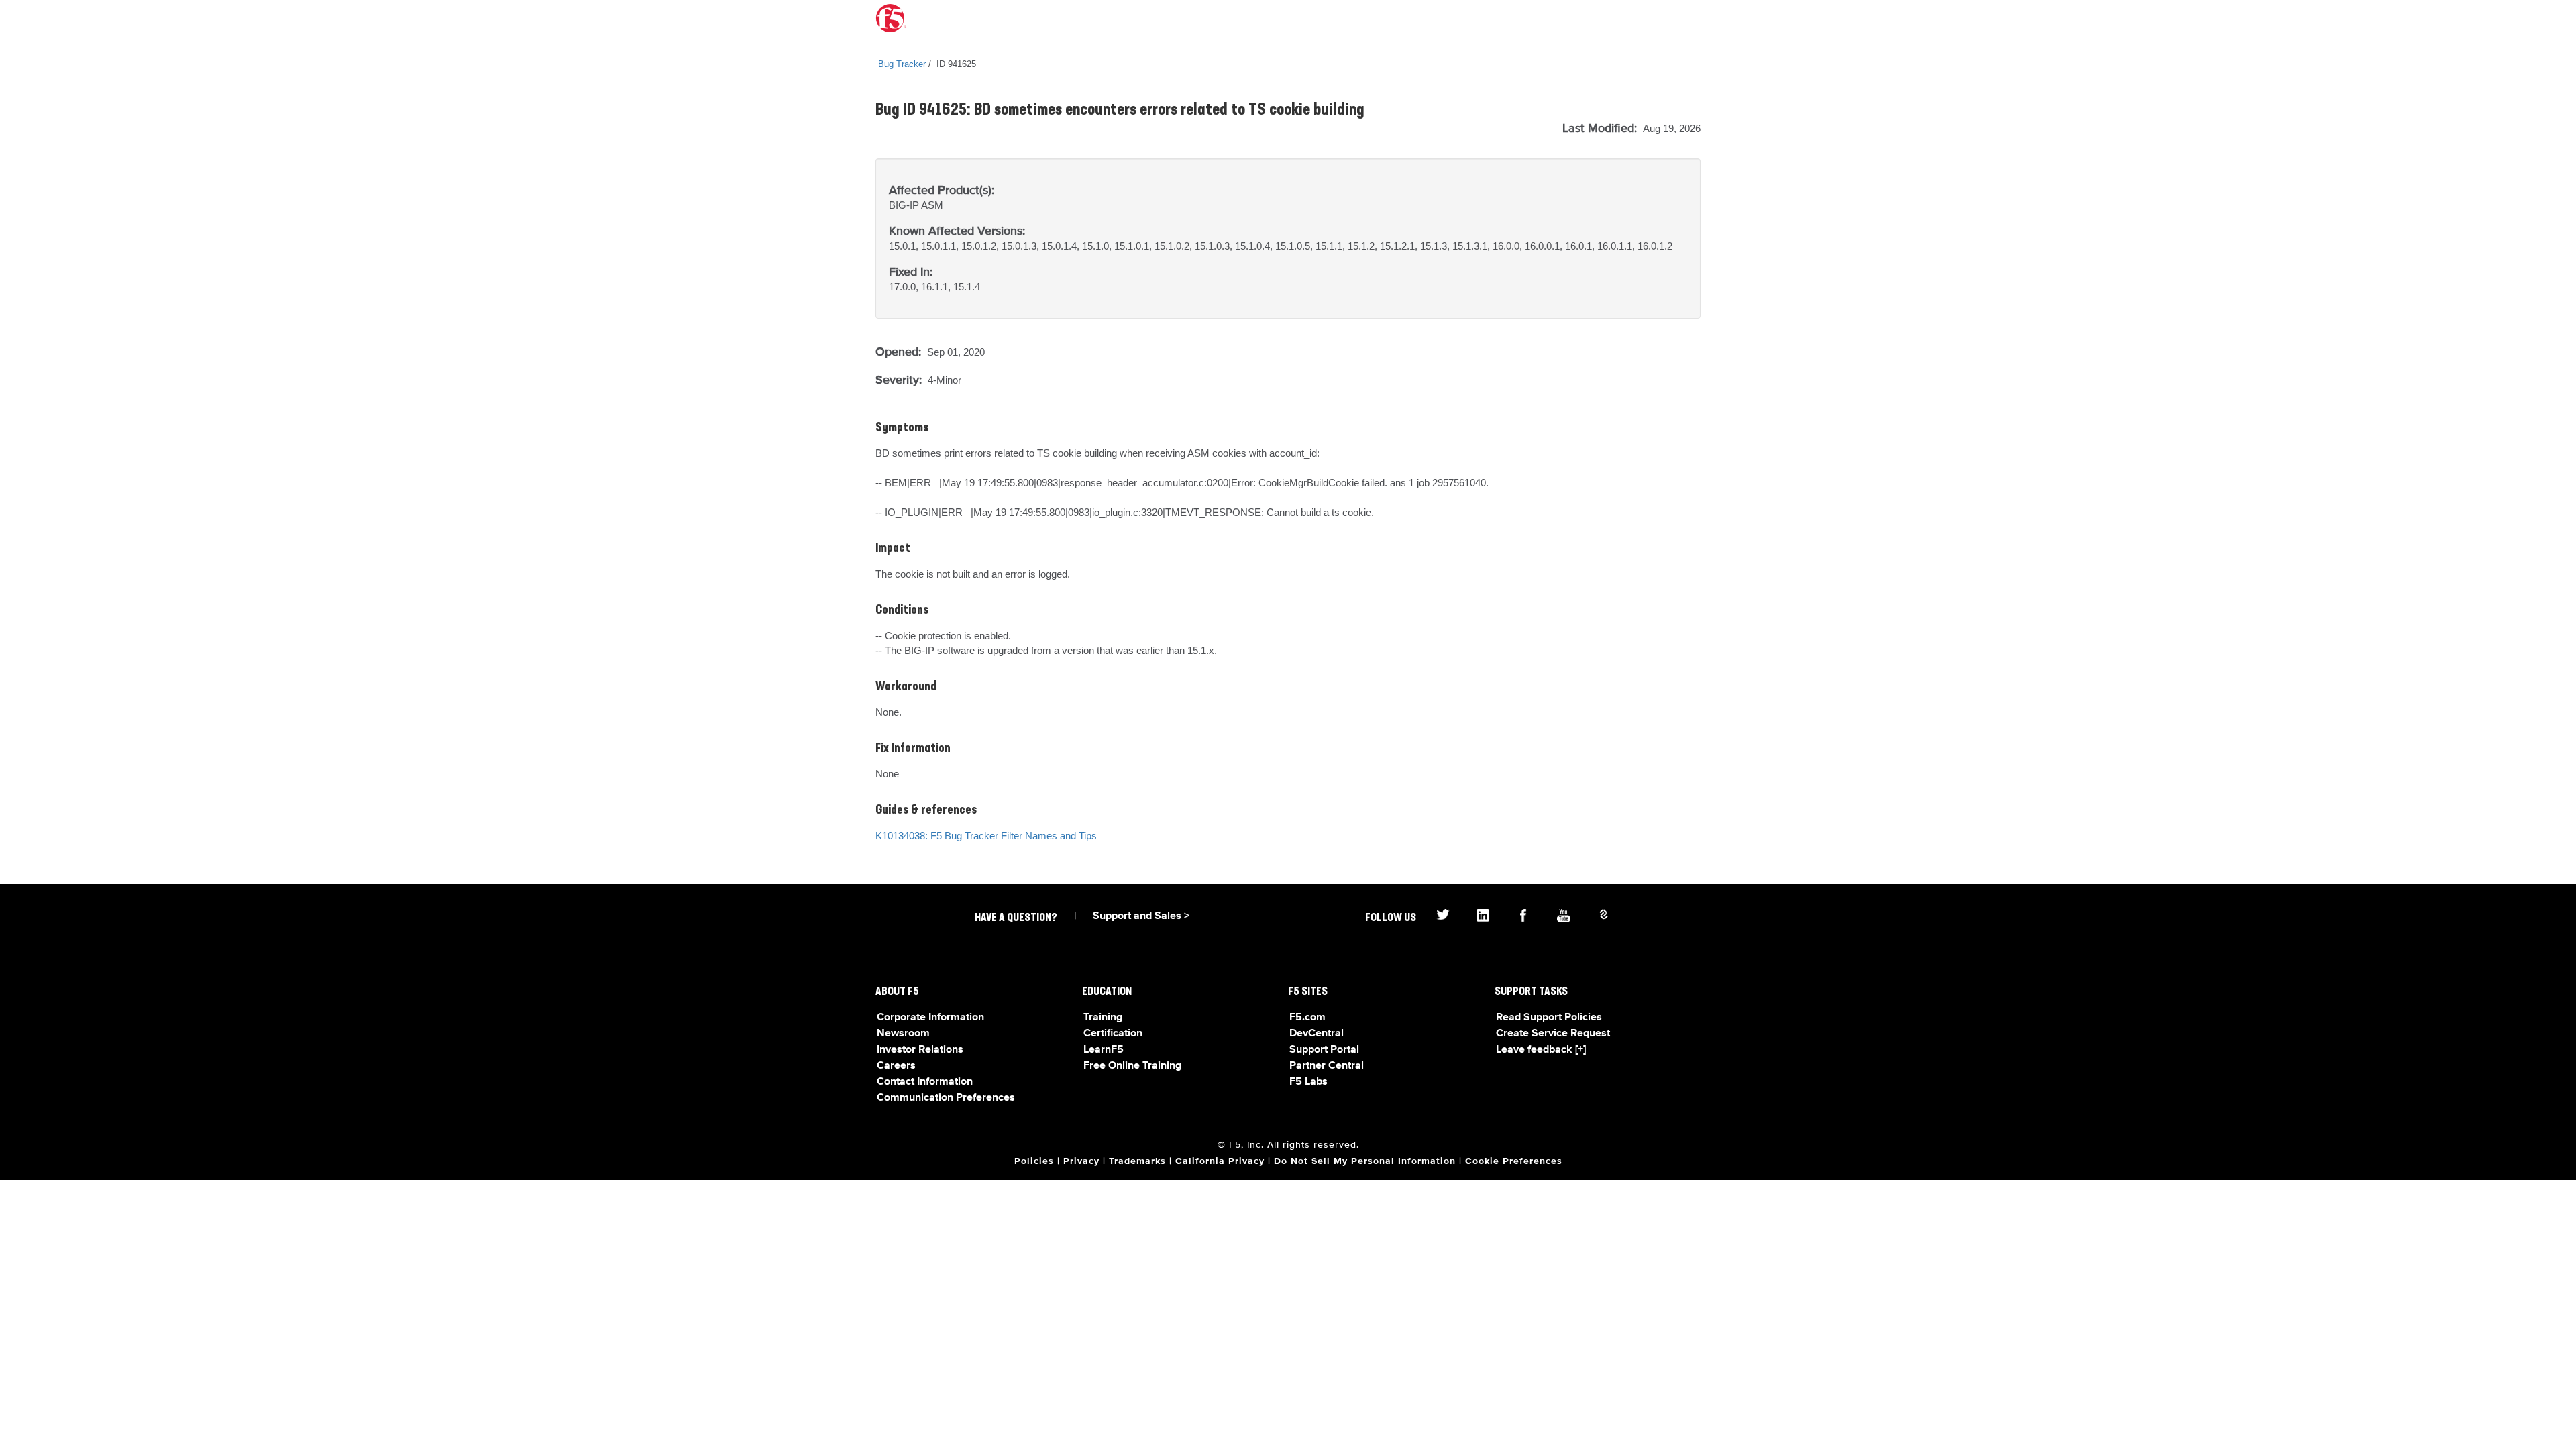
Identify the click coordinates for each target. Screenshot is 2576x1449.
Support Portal (1324, 1050)
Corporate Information (930, 1018)
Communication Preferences (946, 1098)
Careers (896, 1066)
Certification (1113, 1034)
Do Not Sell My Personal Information (1365, 1161)
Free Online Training (1132, 1066)
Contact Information (925, 1082)
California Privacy (1220, 1161)
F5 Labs (1308, 1082)
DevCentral (1317, 1034)
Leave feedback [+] (1541, 1050)
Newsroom (903, 1034)
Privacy (1081, 1161)
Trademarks (1137, 1161)
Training (1103, 1018)
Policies (1034, 1161)
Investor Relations (920, 1050)
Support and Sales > (1141, 916)
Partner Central (1327, 1066)
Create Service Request (1553, 1034)
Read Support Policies (1549, 1018)
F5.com (1307, 1018)
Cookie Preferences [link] (1514, 1161)
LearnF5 (1104, 1050)
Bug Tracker (902, 64)
